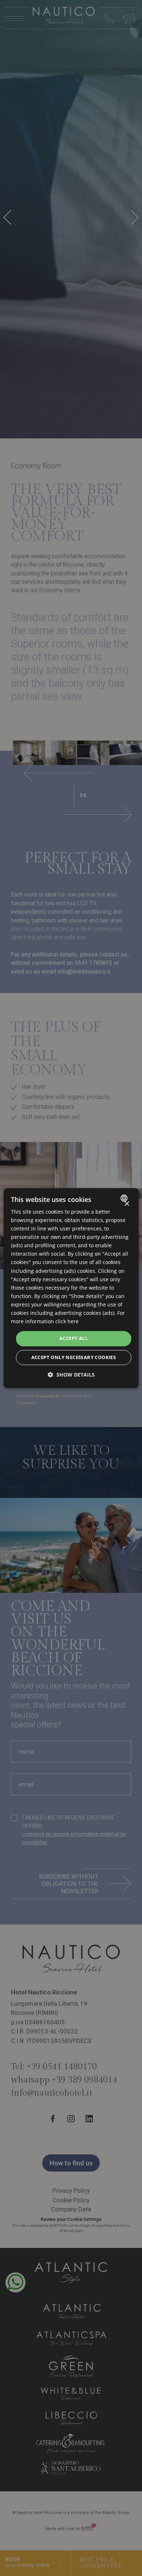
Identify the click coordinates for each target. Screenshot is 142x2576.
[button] (71, 1375)
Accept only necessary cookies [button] (74, 1357)
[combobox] (125, 1198)
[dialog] (71, 1288)
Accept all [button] (74, 1339)
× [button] (127, 1204)
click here (67, 1321)
